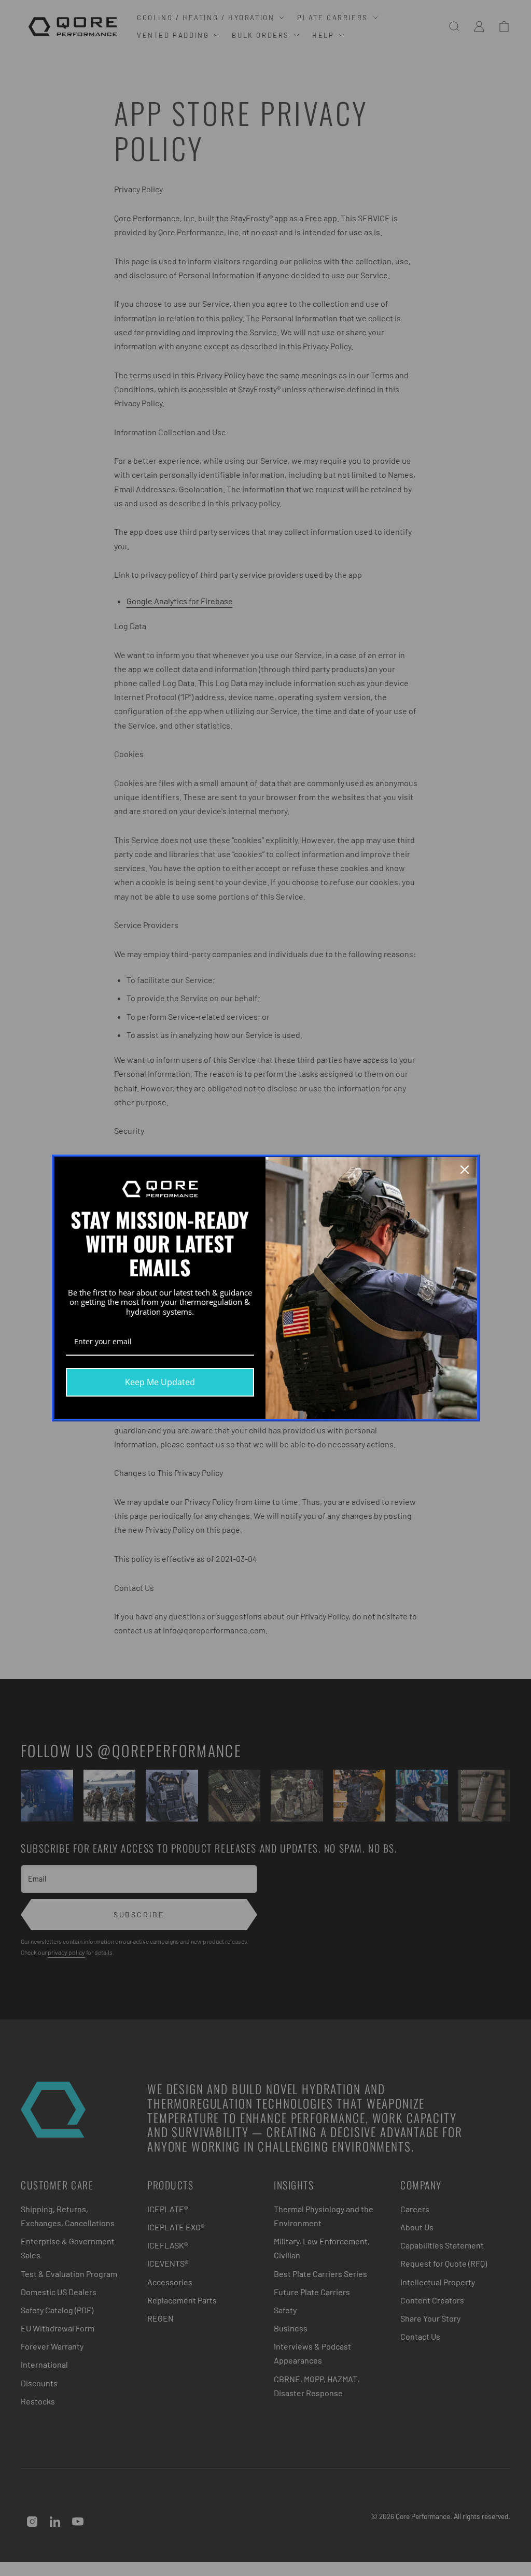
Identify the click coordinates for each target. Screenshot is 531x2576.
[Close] (465, 1170)
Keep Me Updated (160, 1382)
